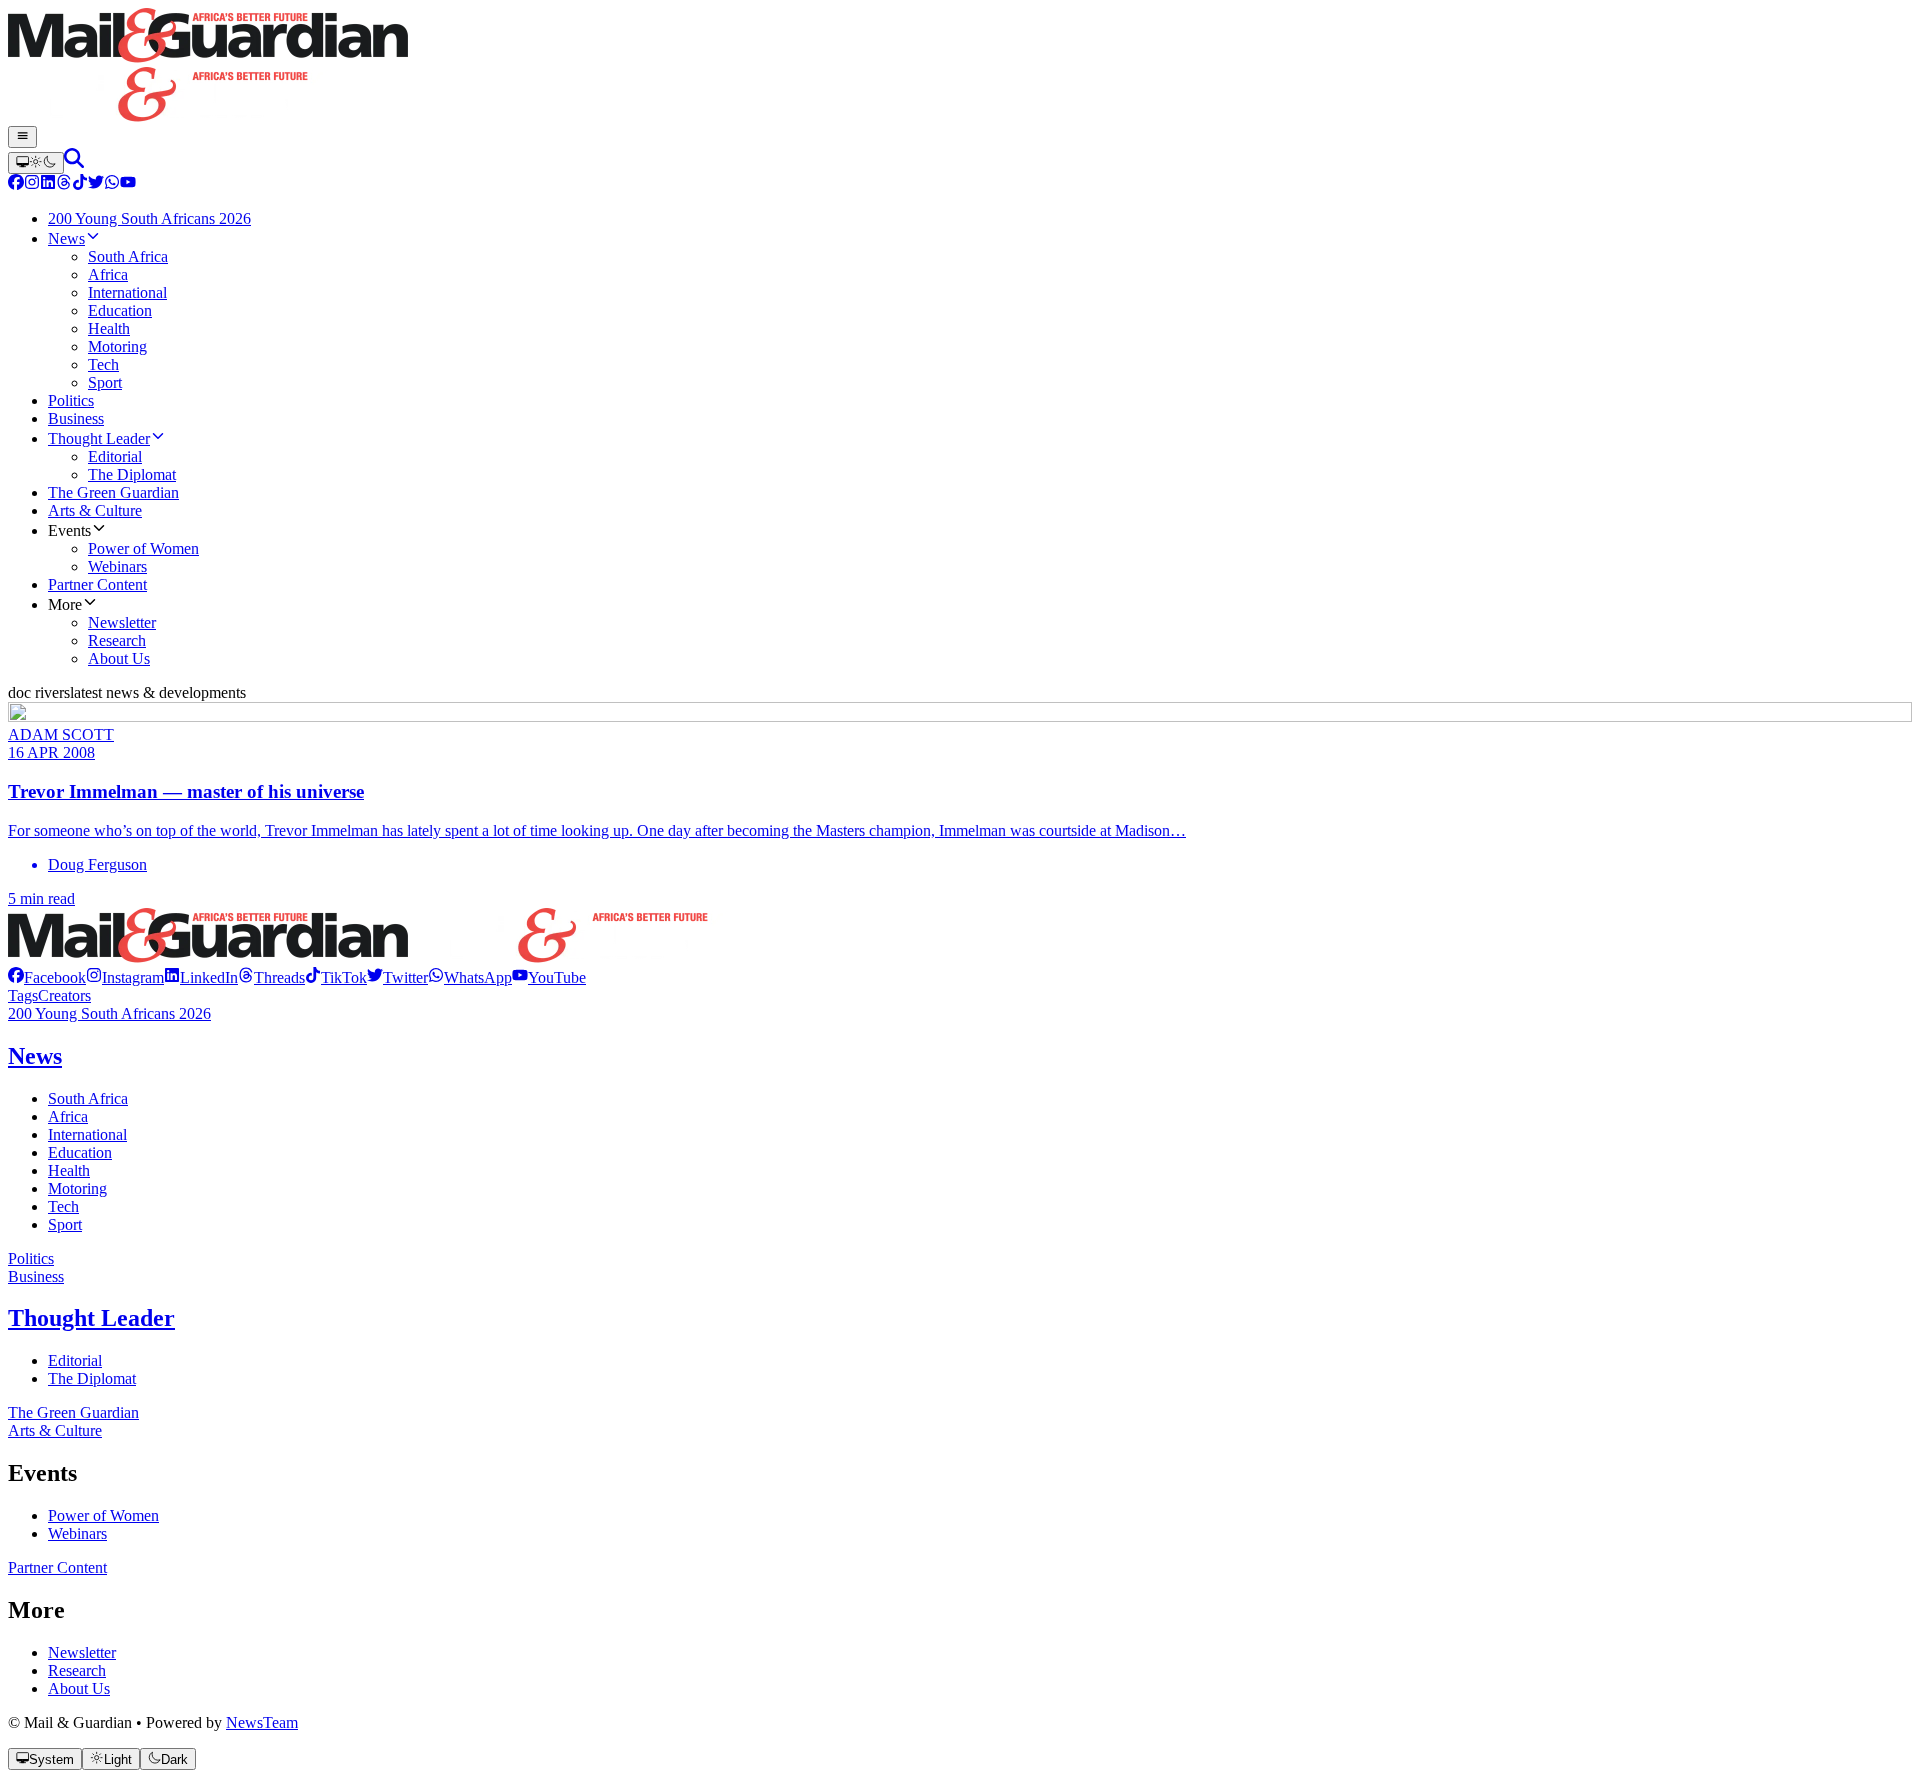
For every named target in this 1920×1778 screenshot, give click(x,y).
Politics (31, 1258)
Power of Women (103, 1515)
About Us (79, 1688)
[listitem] (47, 977)
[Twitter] (96, 184)
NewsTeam (262, 1722)
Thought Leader (91, 1318)
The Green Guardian (73, 1412)
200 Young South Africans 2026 (109, 1013)
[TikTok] (80, 184)
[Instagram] (32, 184)
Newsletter (82, 1652)
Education (80, 1152)
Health (69, 1170)
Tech (63, 1206)
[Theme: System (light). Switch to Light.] (36, 163)
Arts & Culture (55, 1430)
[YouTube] (128, 184)
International (87, 1134)
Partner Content (57, 1567)
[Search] (74, 162)
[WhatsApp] (112, 184)
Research (77, 1670)
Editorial (75, 1360)
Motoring (77, 1188)
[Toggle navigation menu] (22, 137)
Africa (68, 1116)
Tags (23, 995)
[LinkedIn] (48, 184)
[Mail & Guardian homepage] (960, 67)
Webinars (77, 1533)
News (35, 1056)
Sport (65, 1224)
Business (36, 1276)
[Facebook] (16, 184)
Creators (64, 995)
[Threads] (64, 184)
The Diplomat (92, 1378)
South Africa (88, 1098)
